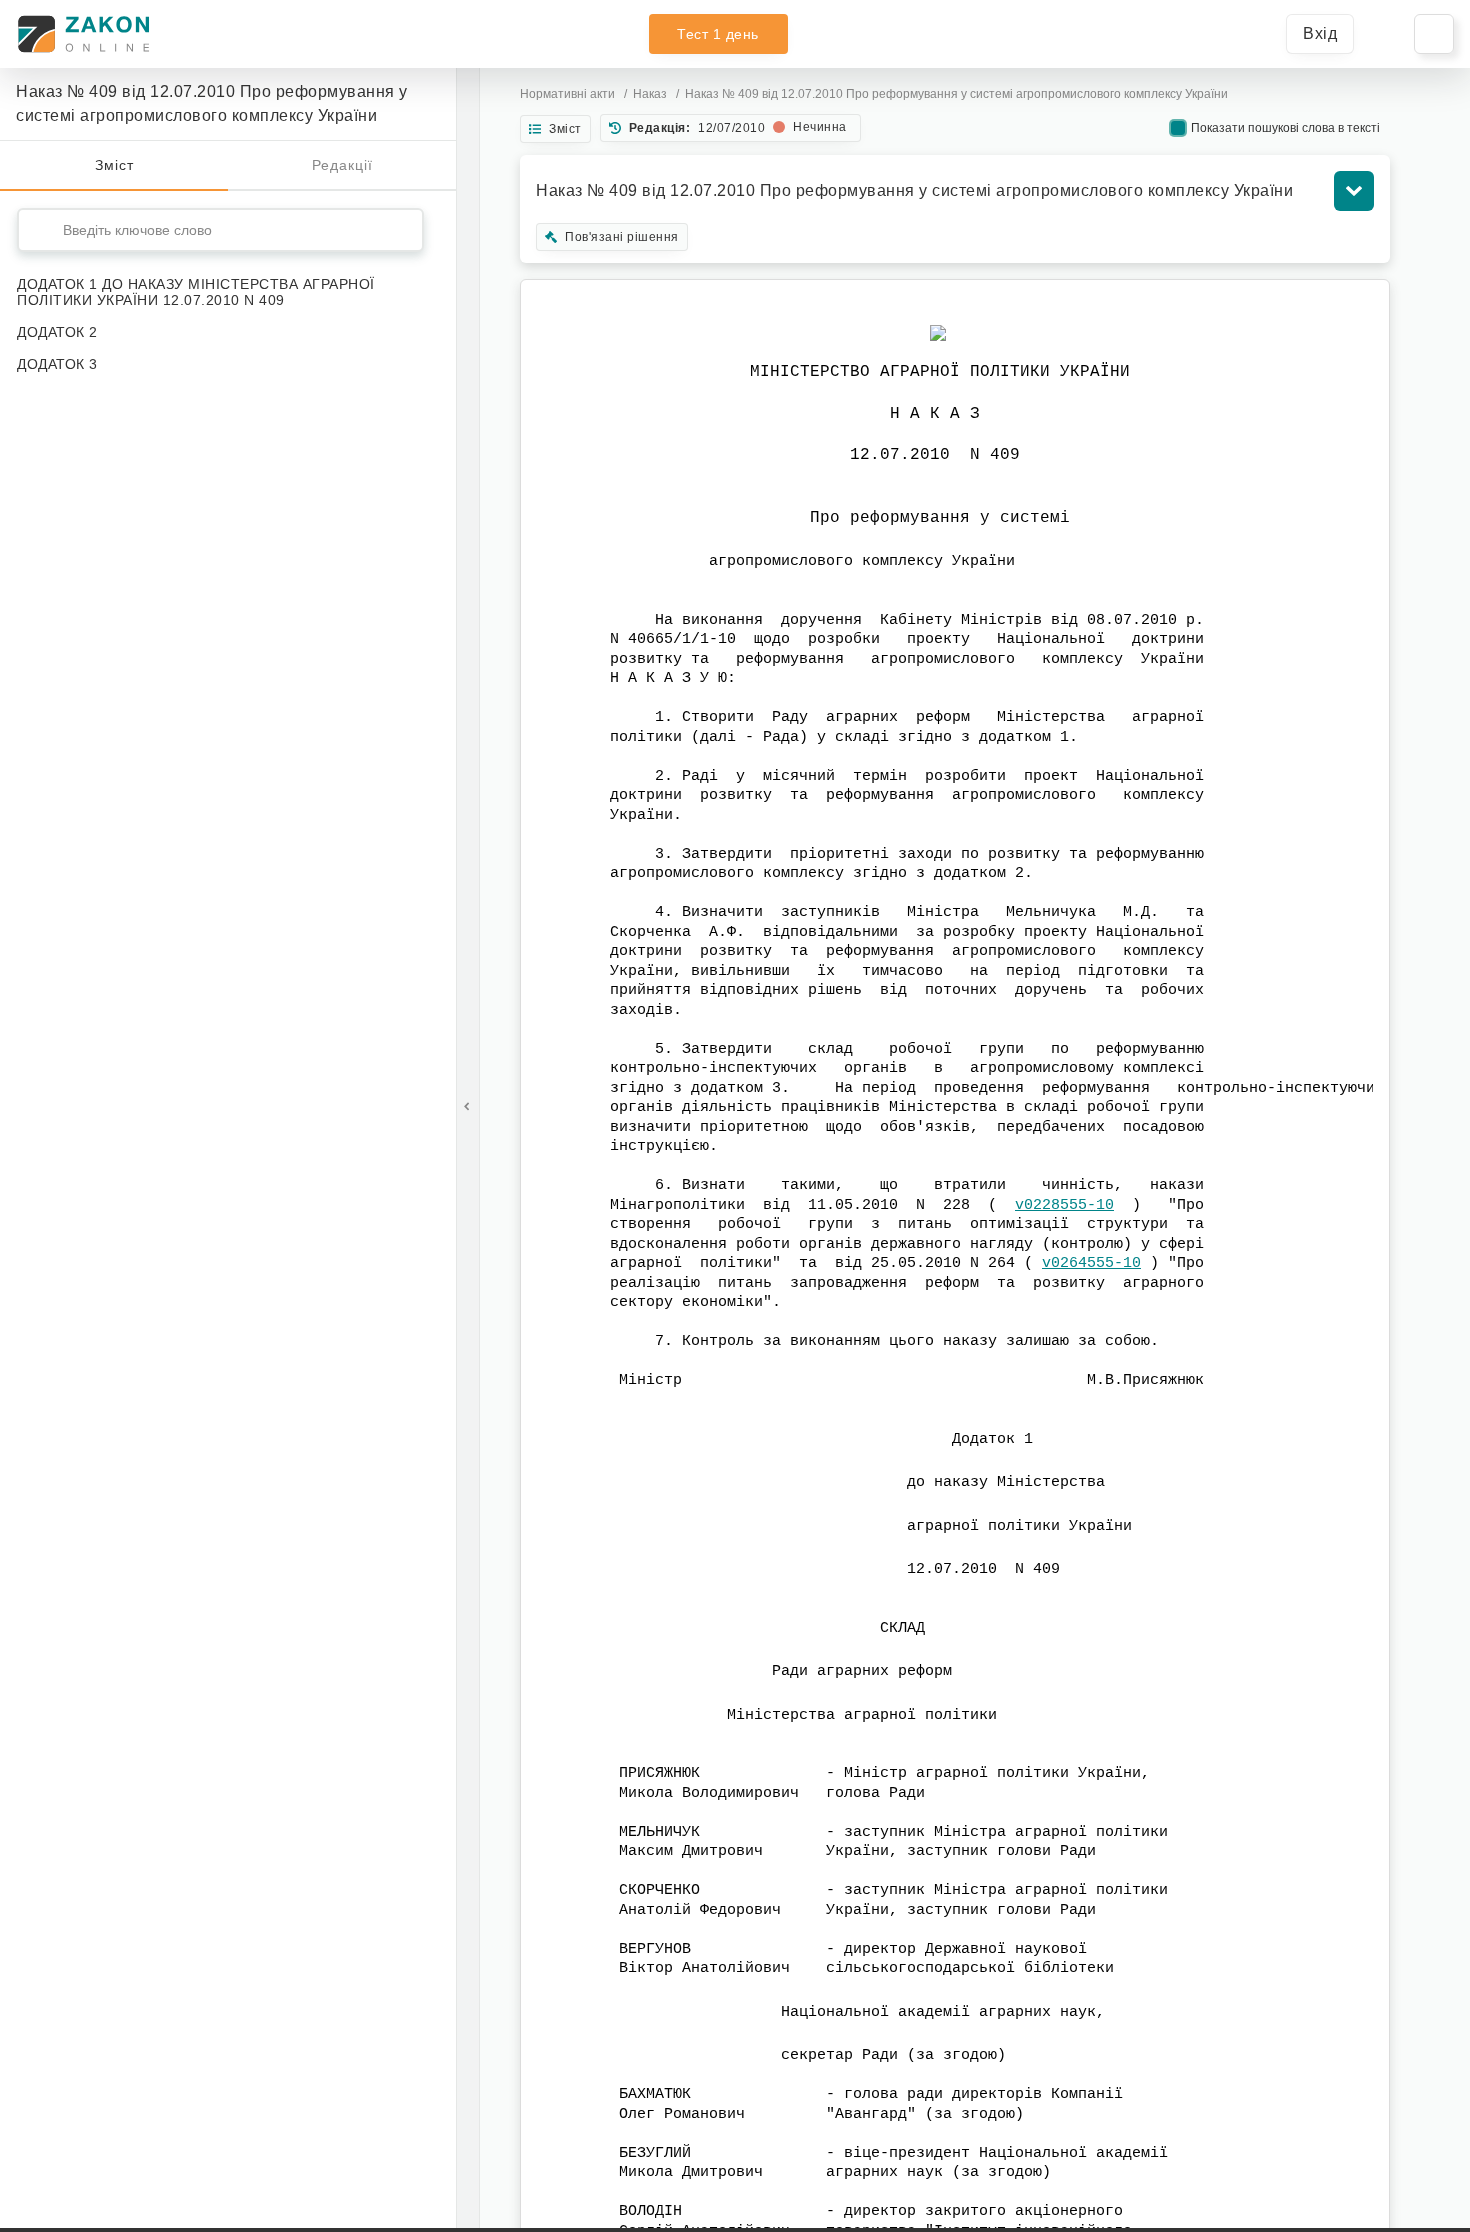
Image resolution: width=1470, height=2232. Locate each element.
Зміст (114, 165)
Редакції (342, 165)
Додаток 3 (57, 364)
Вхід (1320, 33)
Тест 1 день (718, 34)
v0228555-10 (1064, 1205)
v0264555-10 (1091, 1263)
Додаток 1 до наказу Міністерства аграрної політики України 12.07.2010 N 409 (196, 292)
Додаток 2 (57, 332)
